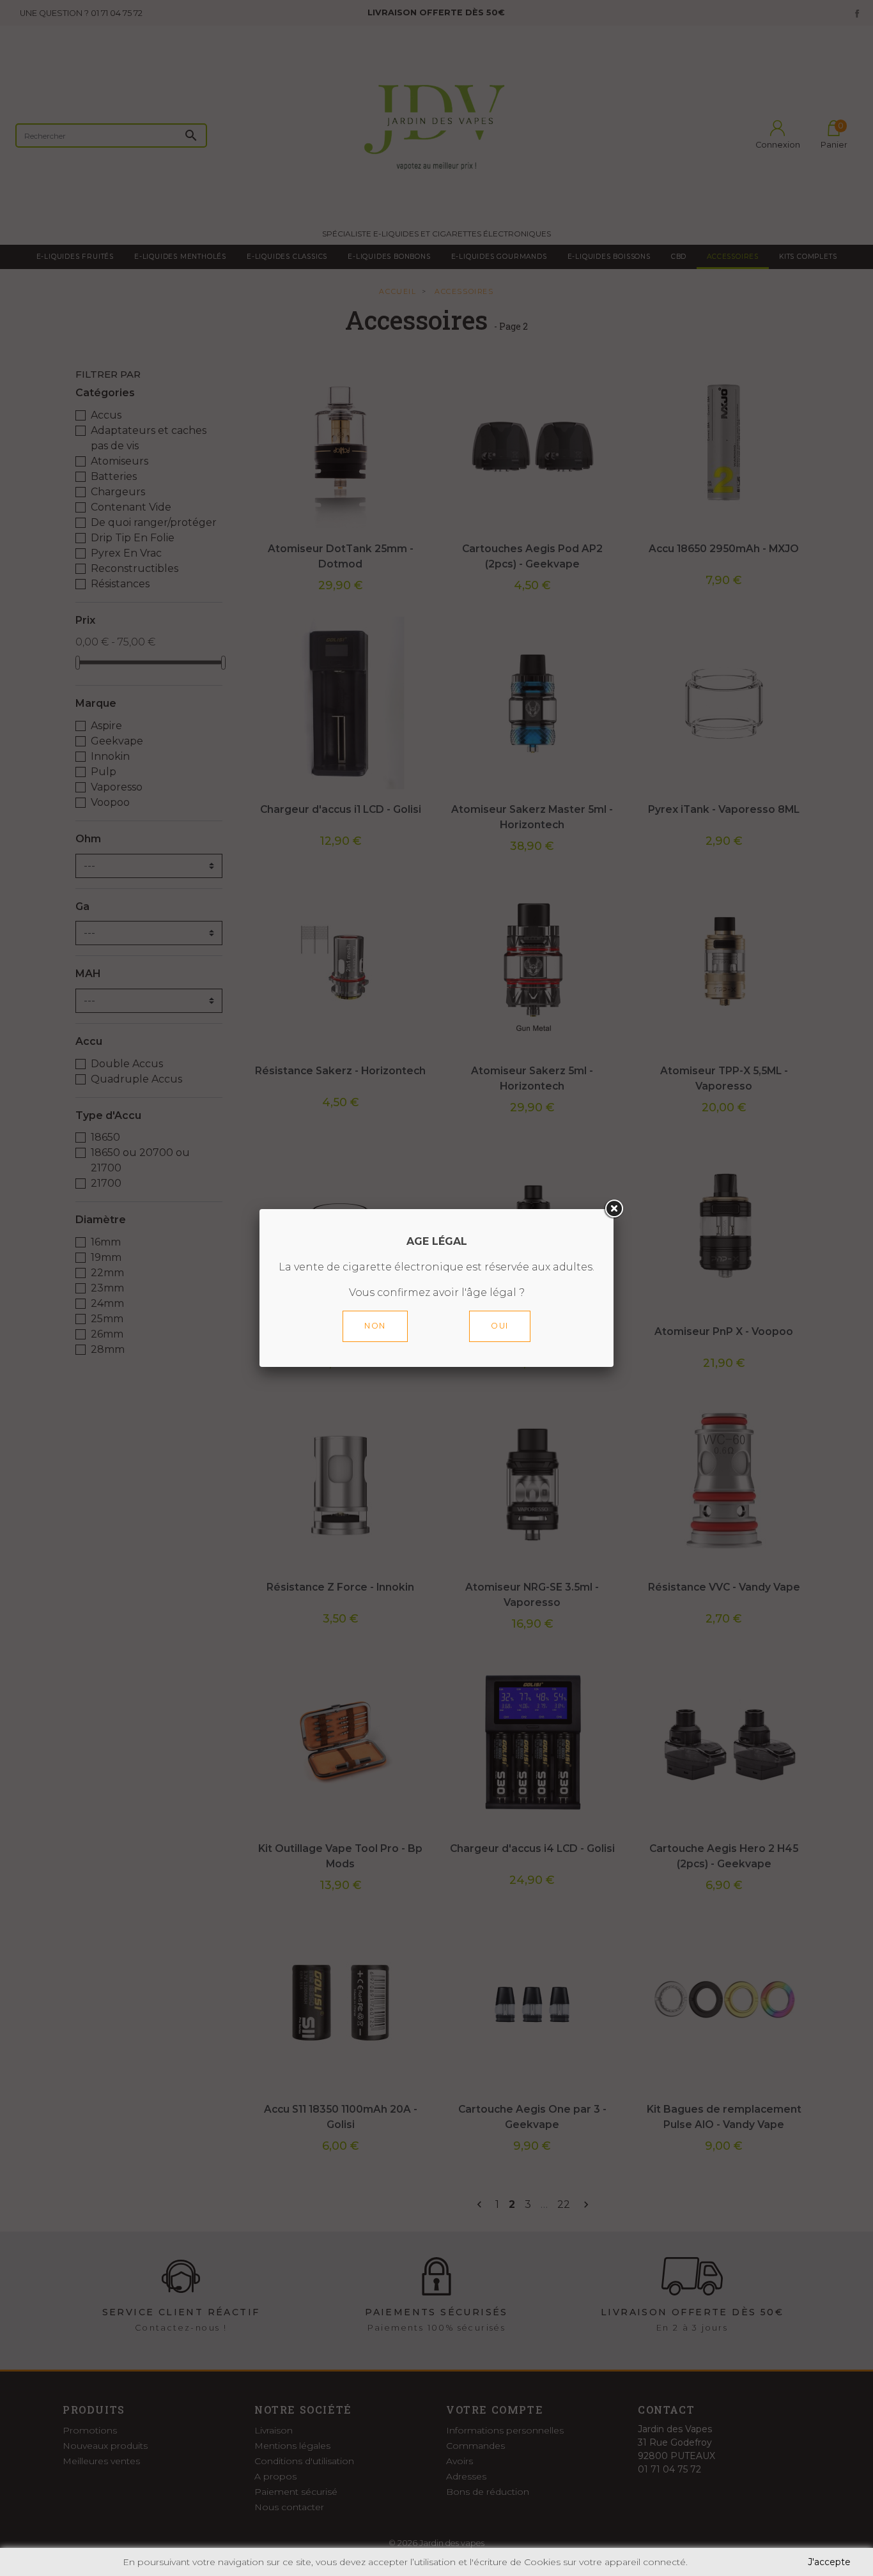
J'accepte (829, 2562)
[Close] (614, 1209)
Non (375, 1326)
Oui (500, 1326)
